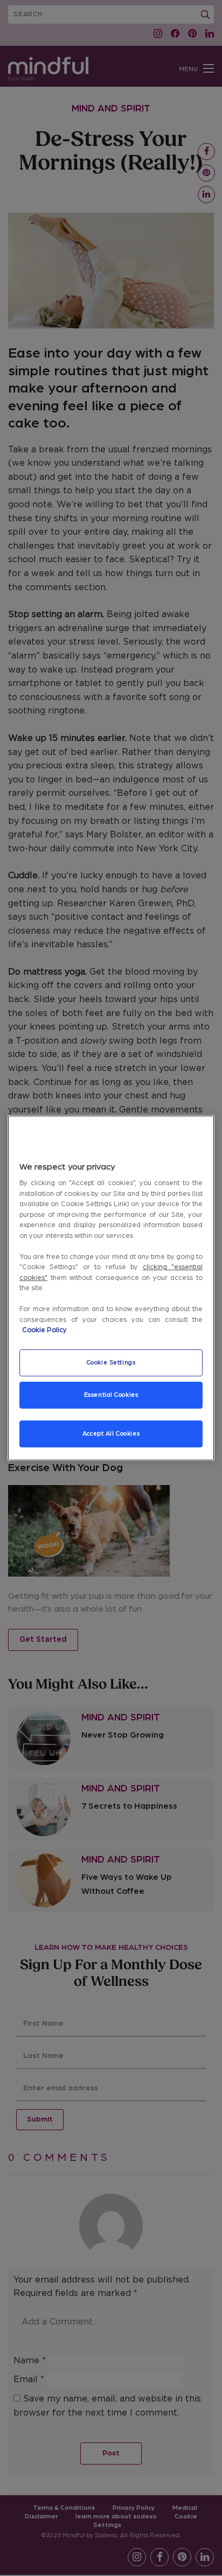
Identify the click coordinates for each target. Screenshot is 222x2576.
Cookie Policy (44, 1330)
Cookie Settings (111, 1363)
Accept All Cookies (111, 1434)
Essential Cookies (111, 1395)
